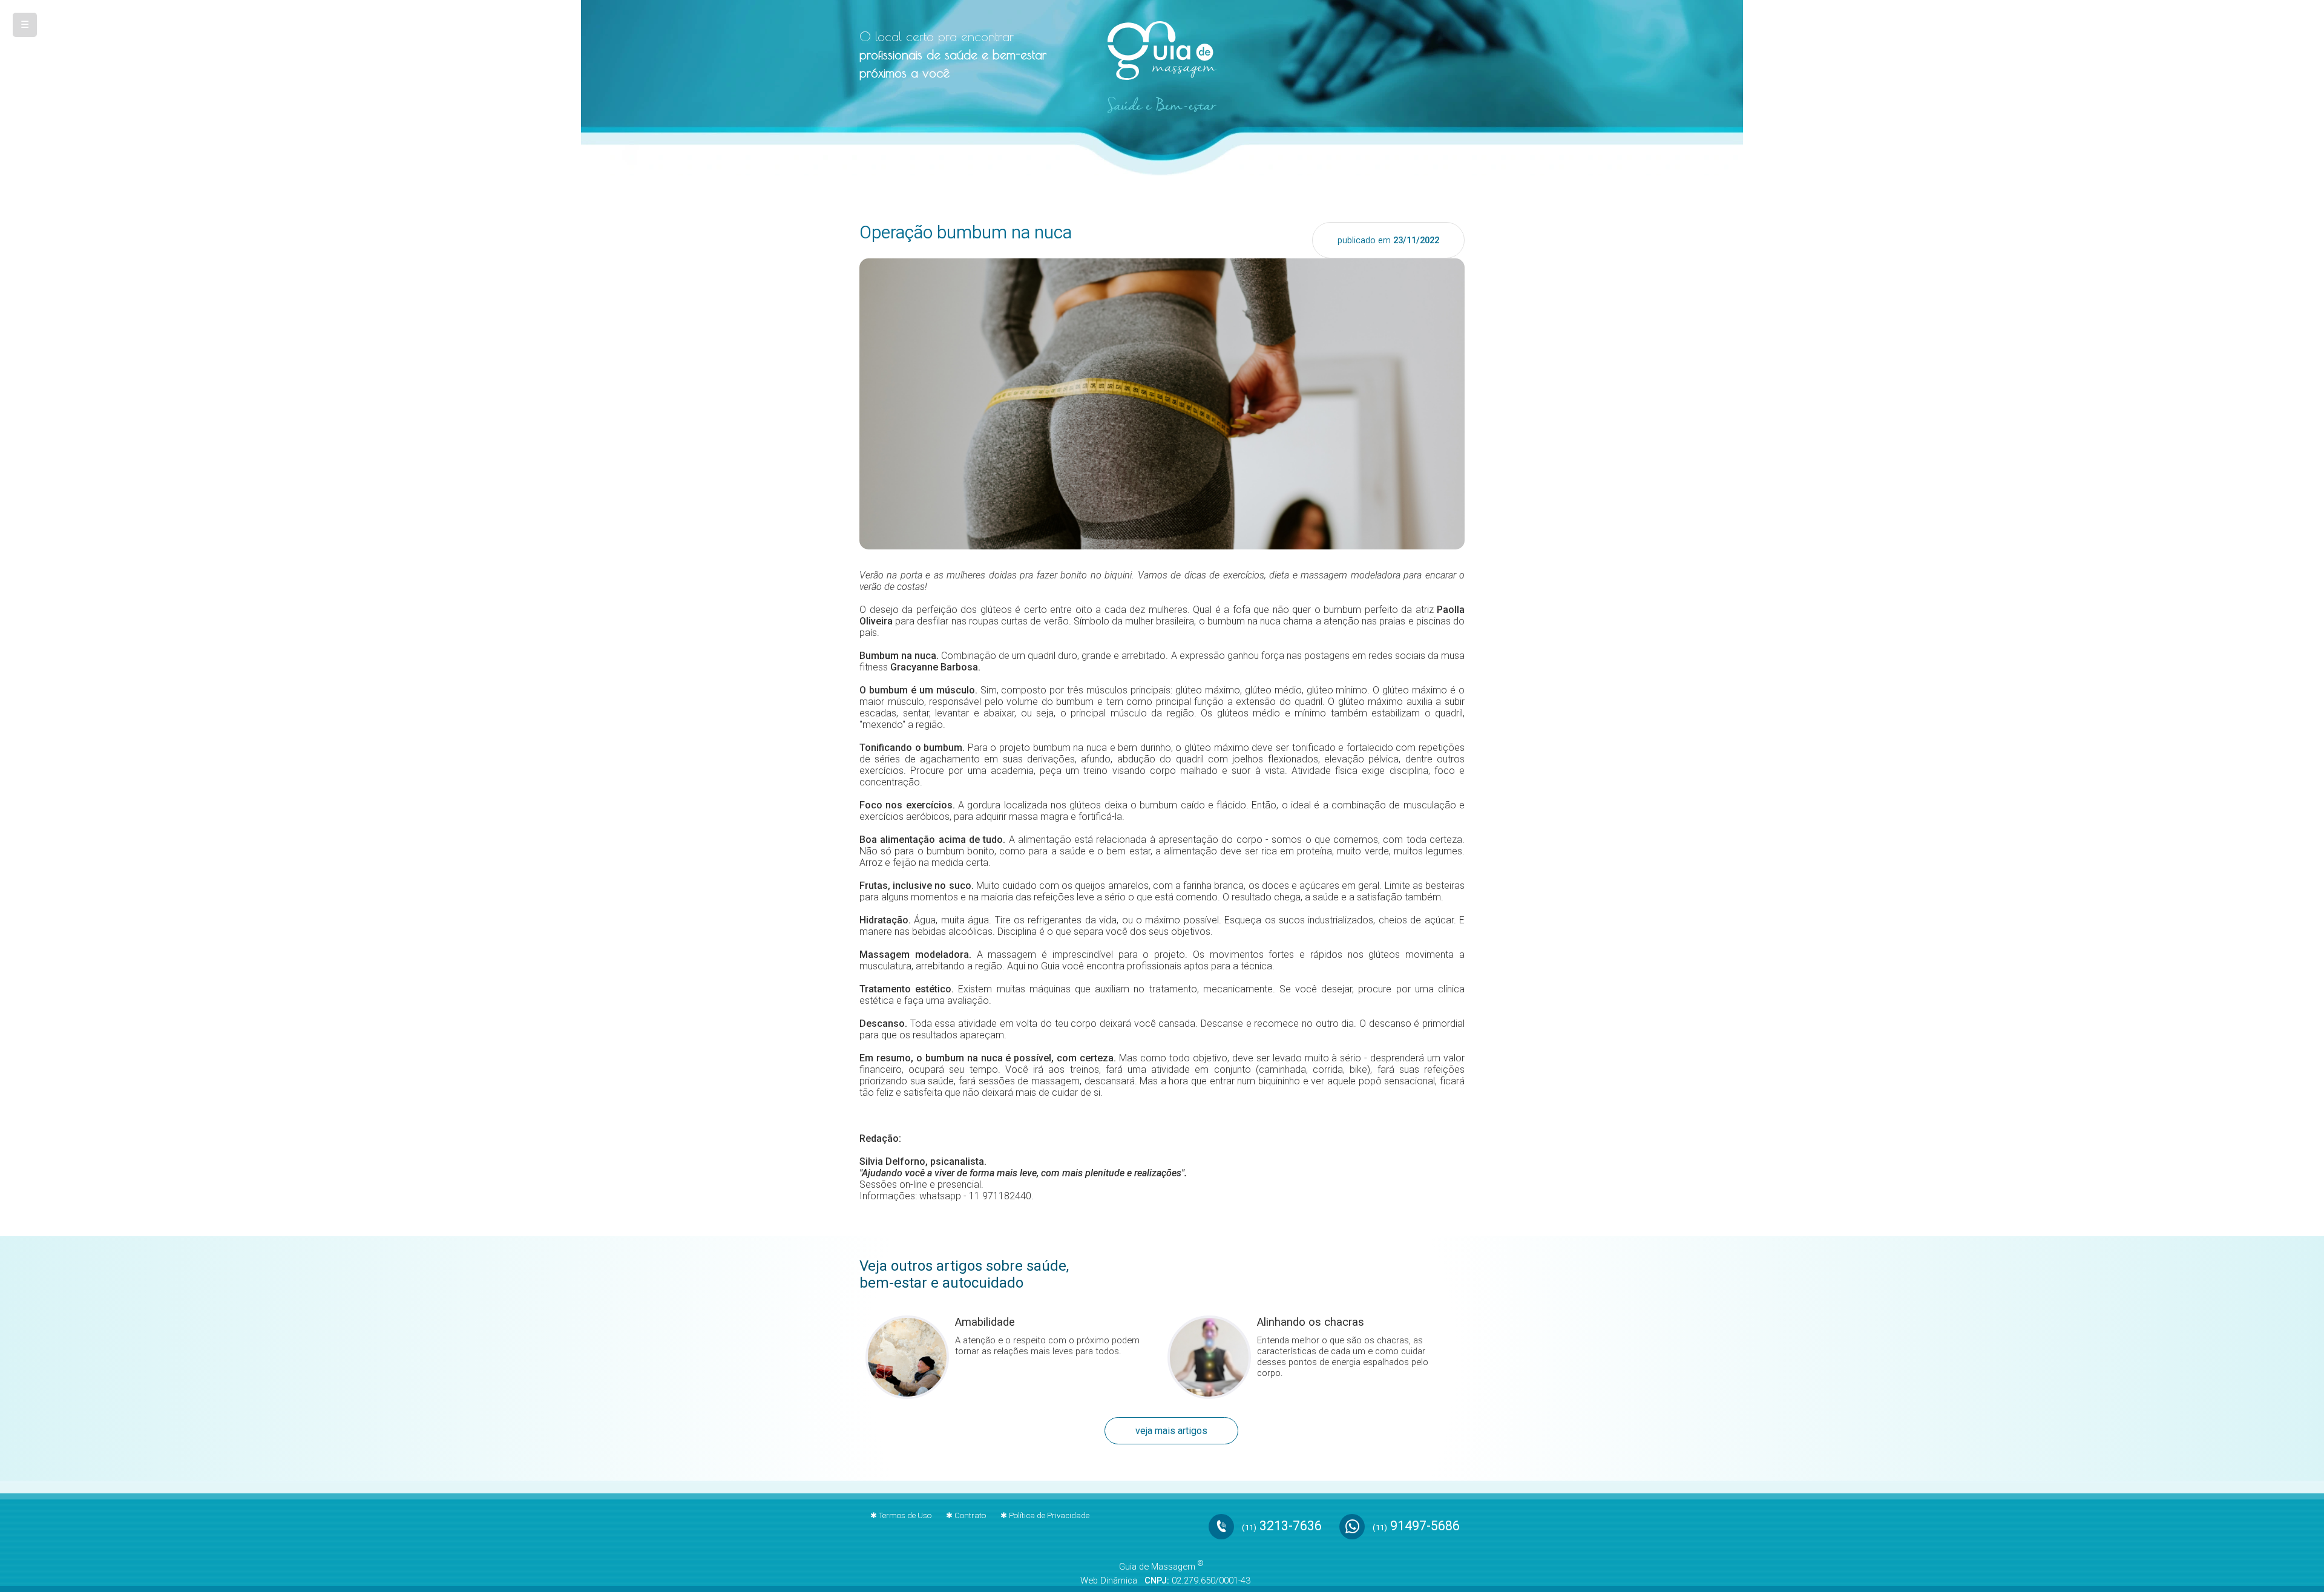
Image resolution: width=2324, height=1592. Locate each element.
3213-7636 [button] (1282, 1525)
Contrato (970, 1515)
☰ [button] (25, 25)
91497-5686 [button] (1416, 1525)
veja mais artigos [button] (1171, 1431)
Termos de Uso (905, 1515)
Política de (1049, 1515)
